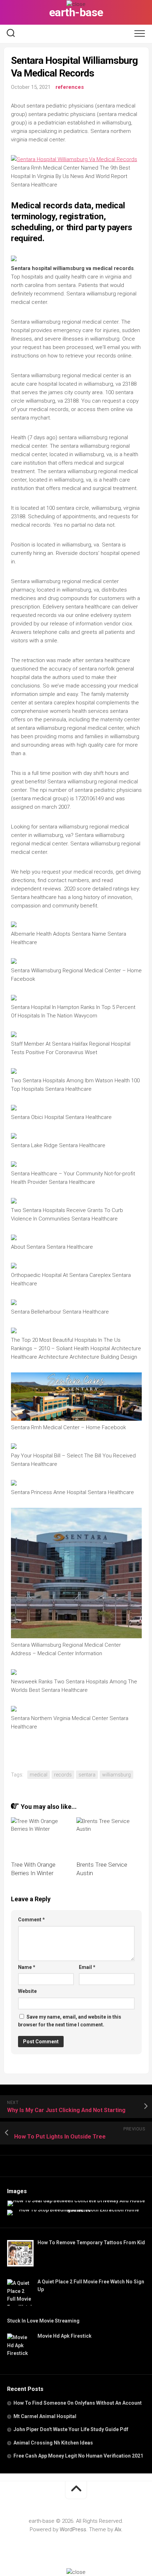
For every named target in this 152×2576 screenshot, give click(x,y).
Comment (31, 1920)
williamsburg (116, 1775)
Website (27, 1991)
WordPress (73, 2529)
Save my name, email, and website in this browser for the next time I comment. (70, 2021)
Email (87, 1967)
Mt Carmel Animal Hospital (45, 2416)
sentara (87, 1775)
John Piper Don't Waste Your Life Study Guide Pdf (71, 2429)
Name (27, 1967)
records (63, 1775)
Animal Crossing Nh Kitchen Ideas (53, 2443)
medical (39, 1775)
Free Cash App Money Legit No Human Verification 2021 (78, 2456)
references (70, 87)
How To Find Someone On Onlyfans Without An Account (78, 2403)
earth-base (76, 12)
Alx (118, 2529)
